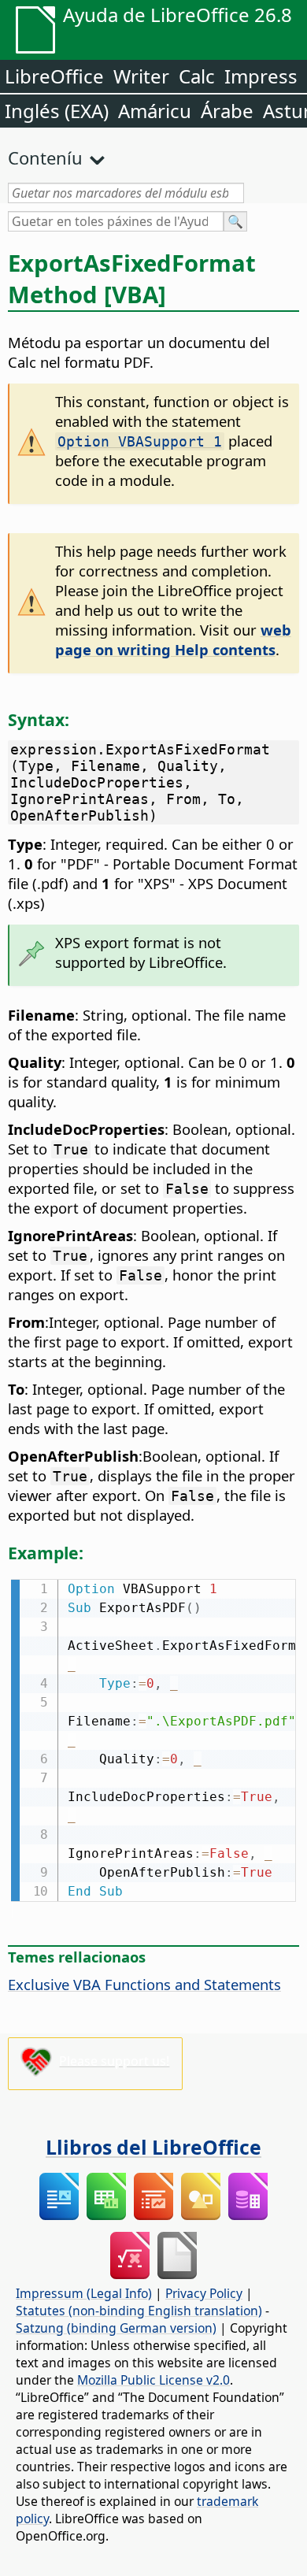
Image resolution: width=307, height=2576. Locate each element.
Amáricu (155, 111)
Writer (141, 76)
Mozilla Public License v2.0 (153, 2380)
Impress (261, 76)
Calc (197, 76)
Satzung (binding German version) (116, 2328)
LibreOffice (54, 76)
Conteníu (45, 158)
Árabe (227, 111)
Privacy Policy (204, 2293)
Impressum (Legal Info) (84, 2293)
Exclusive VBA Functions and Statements (144, 1984)
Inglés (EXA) (57, 111)
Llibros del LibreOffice (153, 2147)
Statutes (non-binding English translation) (139, 2311)
